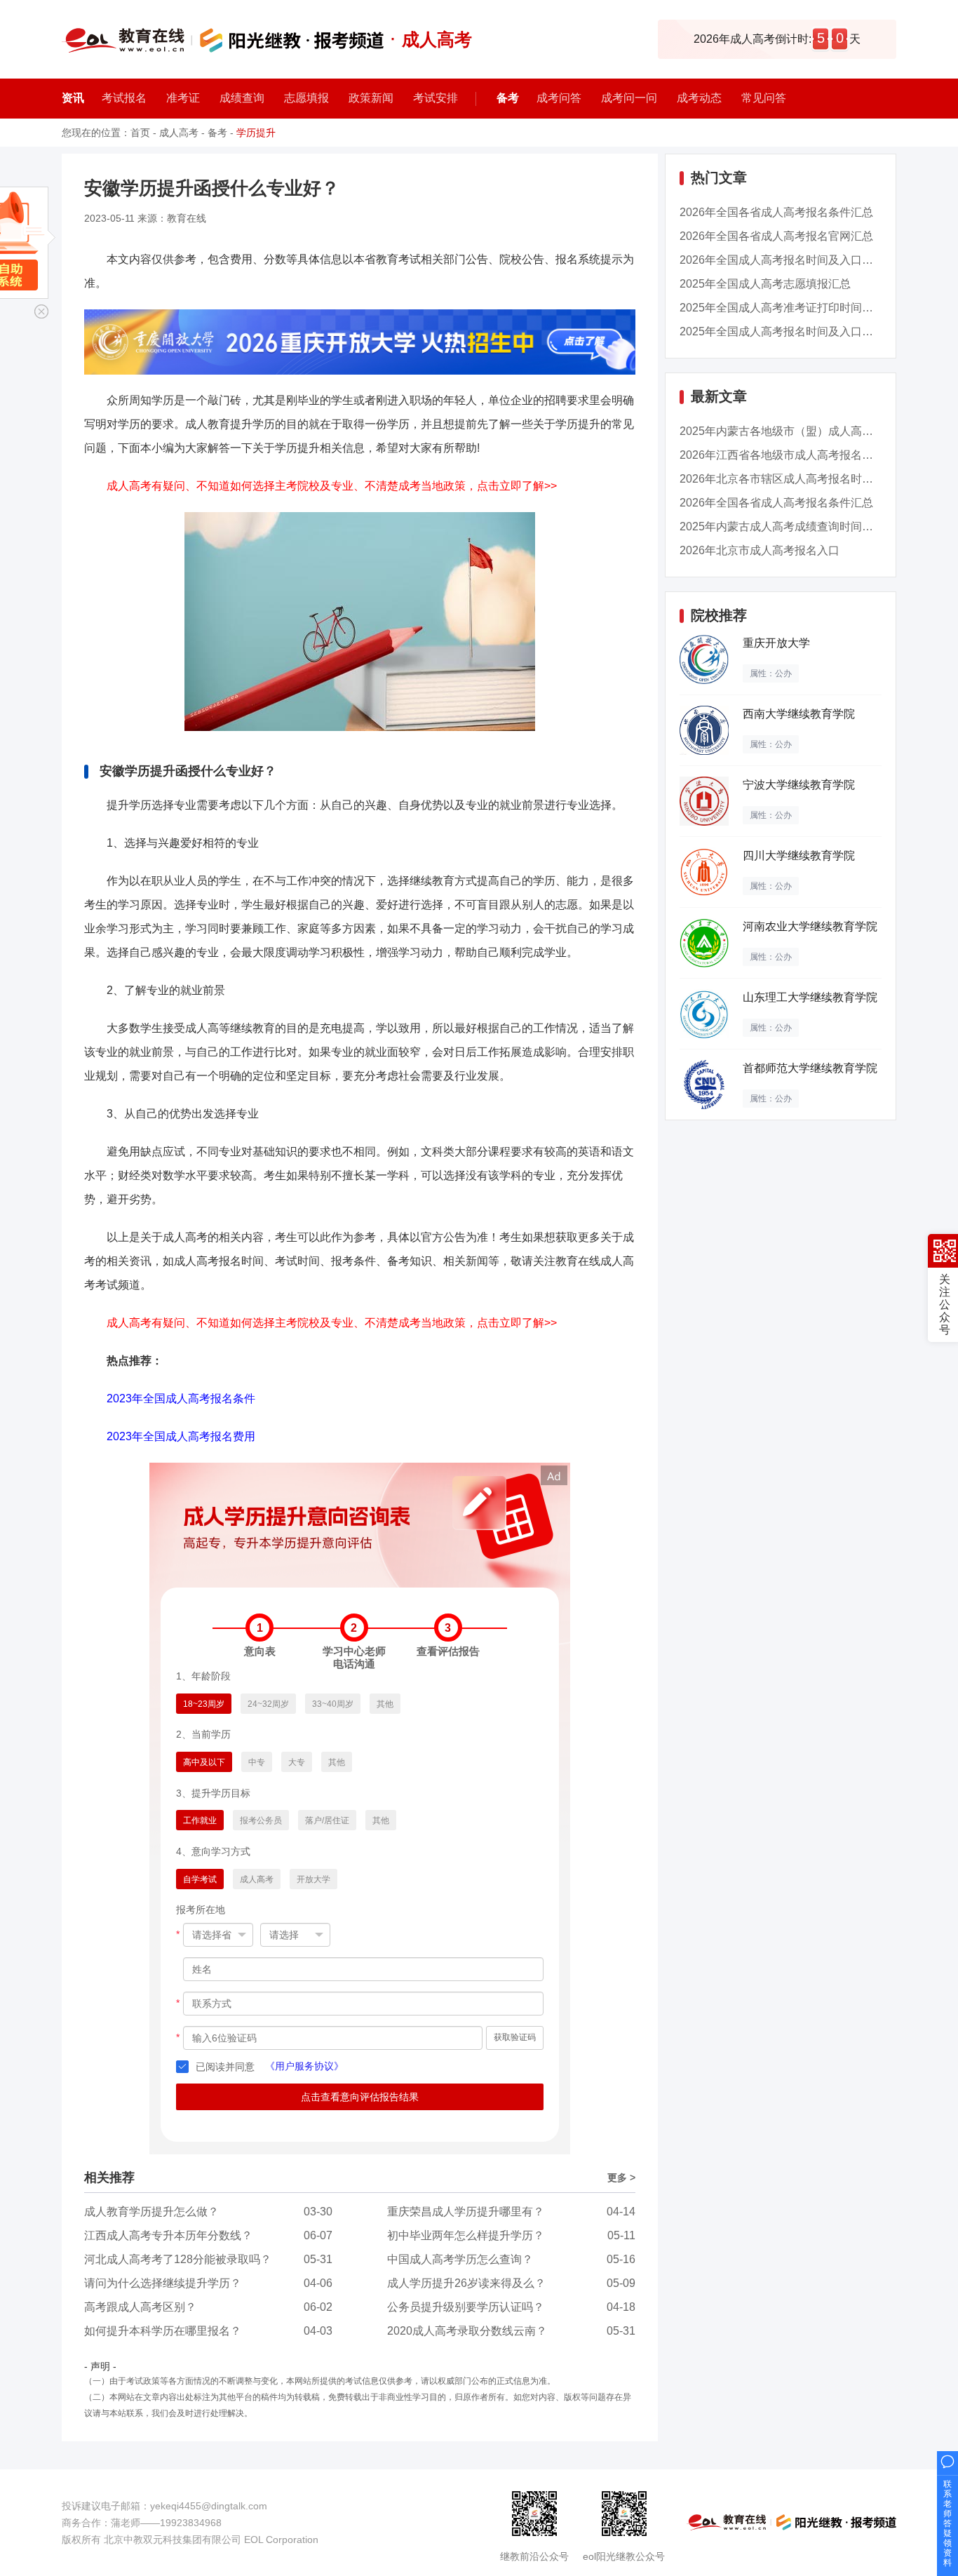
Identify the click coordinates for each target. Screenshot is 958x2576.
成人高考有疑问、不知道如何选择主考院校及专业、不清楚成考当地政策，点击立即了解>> (332, 486)
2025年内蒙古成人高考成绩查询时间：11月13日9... (807, 526)
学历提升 (256, 133)
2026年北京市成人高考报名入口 (760, 550)
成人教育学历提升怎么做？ (151, 2212)
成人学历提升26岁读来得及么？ (466, 2283)
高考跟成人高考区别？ (140, 2307)
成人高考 (179, 133)
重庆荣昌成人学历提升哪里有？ (466, 2212)
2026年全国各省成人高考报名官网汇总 (776, 236)
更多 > (621, 2178)
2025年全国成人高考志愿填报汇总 (765, 284)
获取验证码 (515, 2037)
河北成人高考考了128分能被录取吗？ (178, 2259)
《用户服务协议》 (304, 2066)
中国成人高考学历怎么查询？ (460, 2259)
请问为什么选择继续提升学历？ (163, 2283)
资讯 (73, 98)
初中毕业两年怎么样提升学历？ (466, 2235)
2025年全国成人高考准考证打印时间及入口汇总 (799, 308)
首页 (140, 133)
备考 (508, 98)
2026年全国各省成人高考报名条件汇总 (776, 212)
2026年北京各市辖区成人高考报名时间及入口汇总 (804, 479)
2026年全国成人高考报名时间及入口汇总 (782, 260)
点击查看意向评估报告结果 (360, 2097)
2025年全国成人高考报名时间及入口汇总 (782, 331)
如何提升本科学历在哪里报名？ (163, 2331)
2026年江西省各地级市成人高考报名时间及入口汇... (809, 455)
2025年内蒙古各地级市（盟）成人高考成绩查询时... (809, 431)
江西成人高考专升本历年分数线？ (168, 2235)
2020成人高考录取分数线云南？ (467, 2331)
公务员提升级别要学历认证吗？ (466, 2307)
